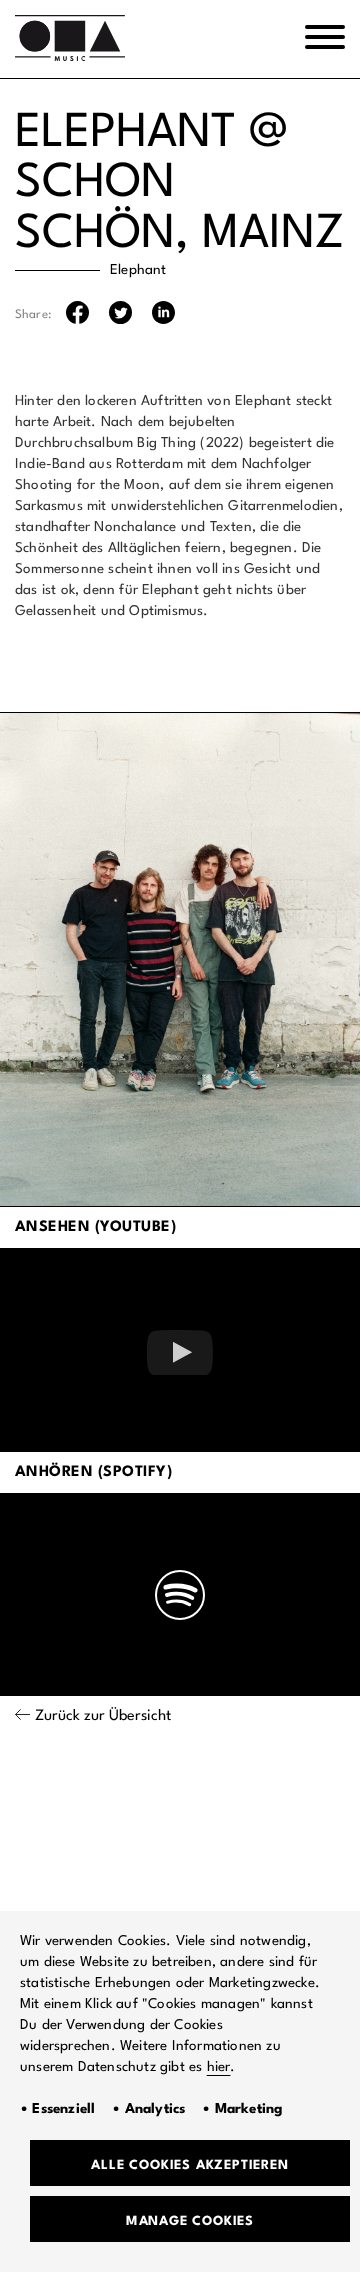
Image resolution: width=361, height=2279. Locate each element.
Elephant (138, 270)
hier (219, 2067)
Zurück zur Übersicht (103, 1716)
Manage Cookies (190, 2221)
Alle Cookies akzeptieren (189, 2165)
